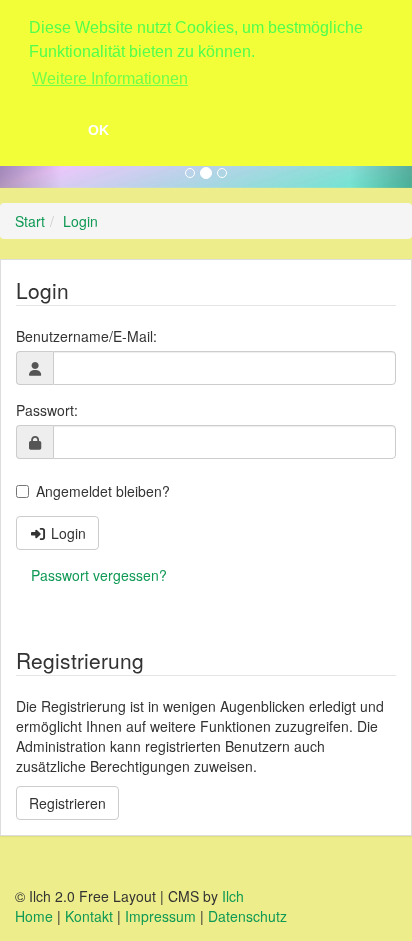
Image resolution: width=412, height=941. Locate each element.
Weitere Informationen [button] (110, 78)
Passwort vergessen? (99, 575)
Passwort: (47, 410)
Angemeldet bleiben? (103, 491)
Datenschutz (247, 916)
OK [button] (98, 130)
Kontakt (89, 916)
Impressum (160, 916)
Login (80, 221)
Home (34, 916)
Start (30, 221)
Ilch (233, 896)
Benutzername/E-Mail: (86, 336)
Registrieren (67, 803)
